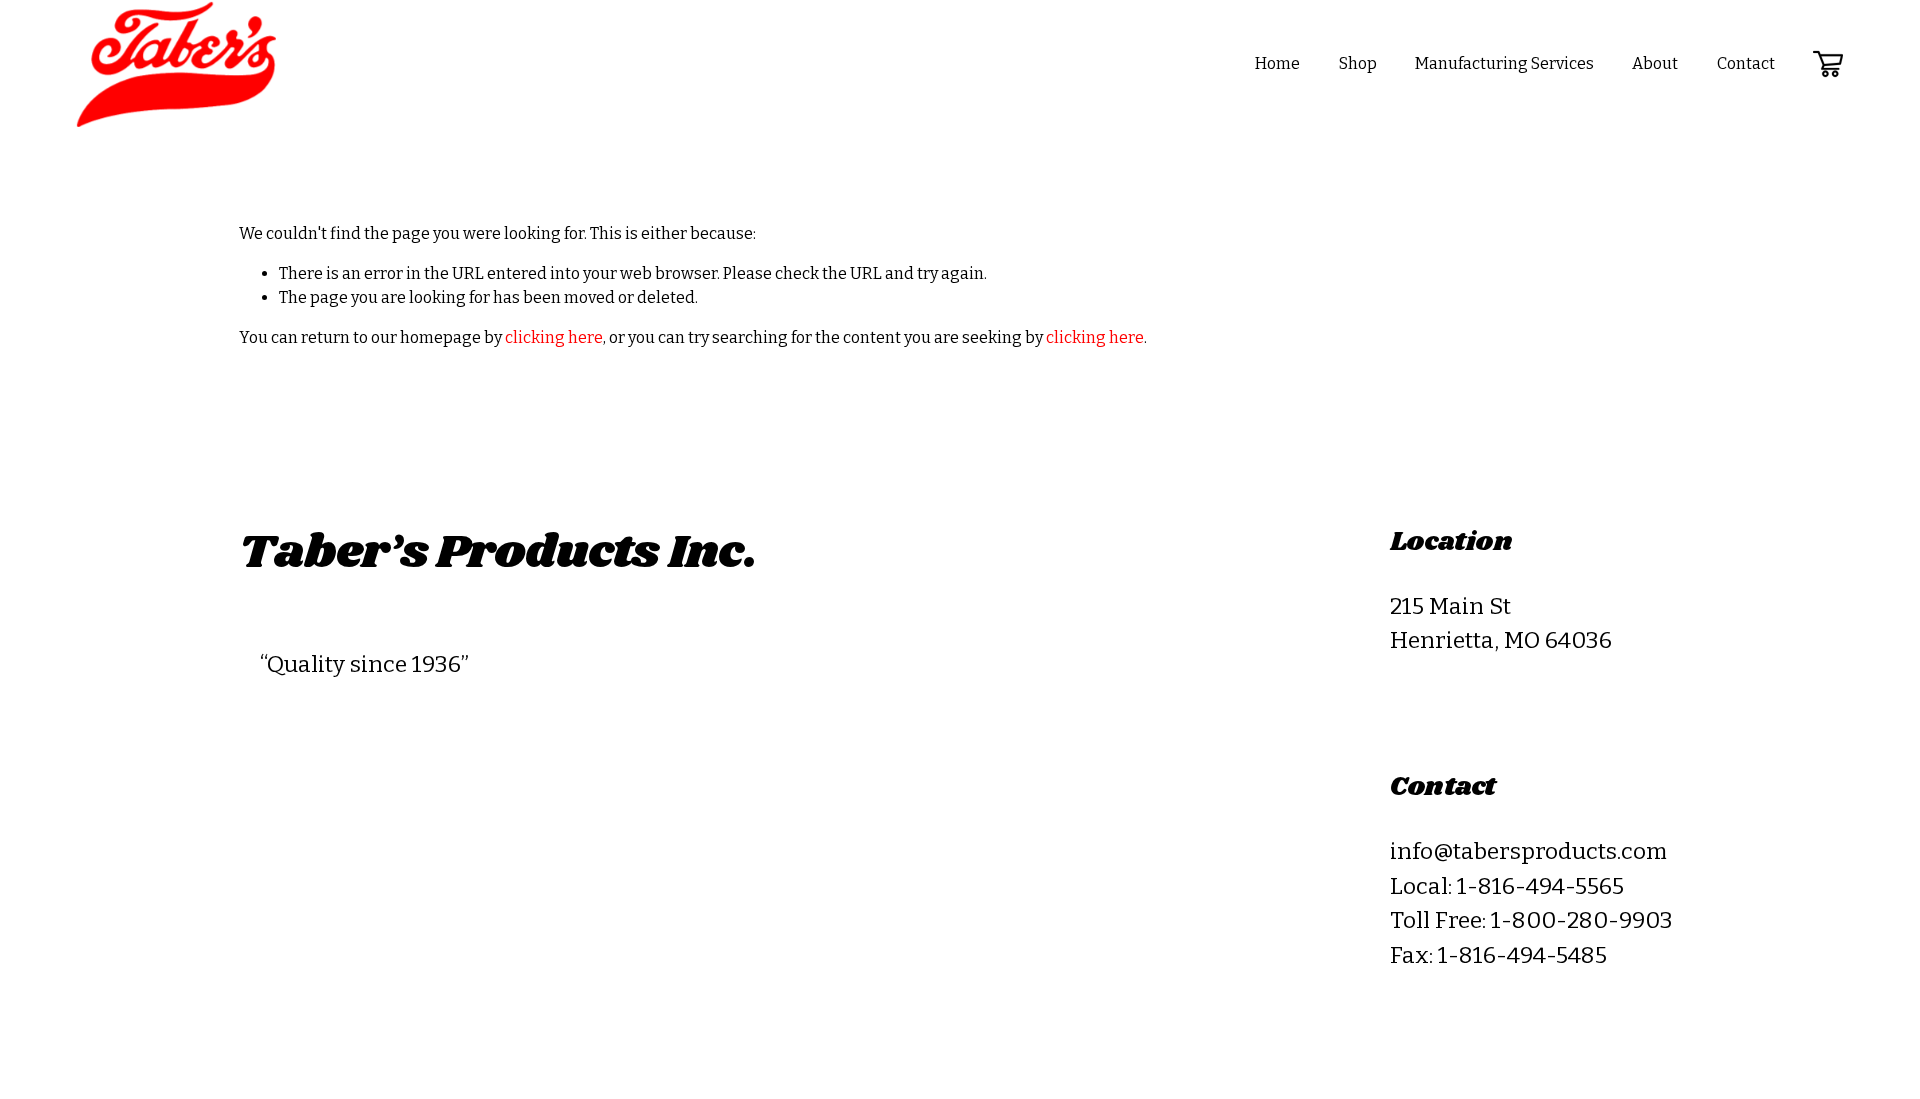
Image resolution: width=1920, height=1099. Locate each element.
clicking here (554, 337)
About (1655, 63)
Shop (1358, 63)
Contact (1746, 63)
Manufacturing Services (1504, 63)
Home (1277, 63)
